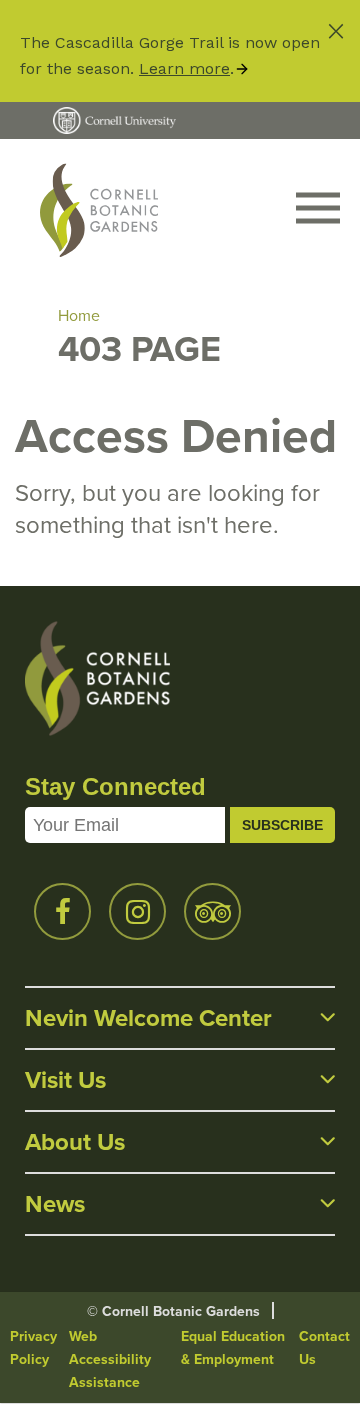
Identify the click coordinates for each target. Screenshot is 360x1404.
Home (79, 315)
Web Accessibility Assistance (110, 1359)
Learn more (184, 68)
